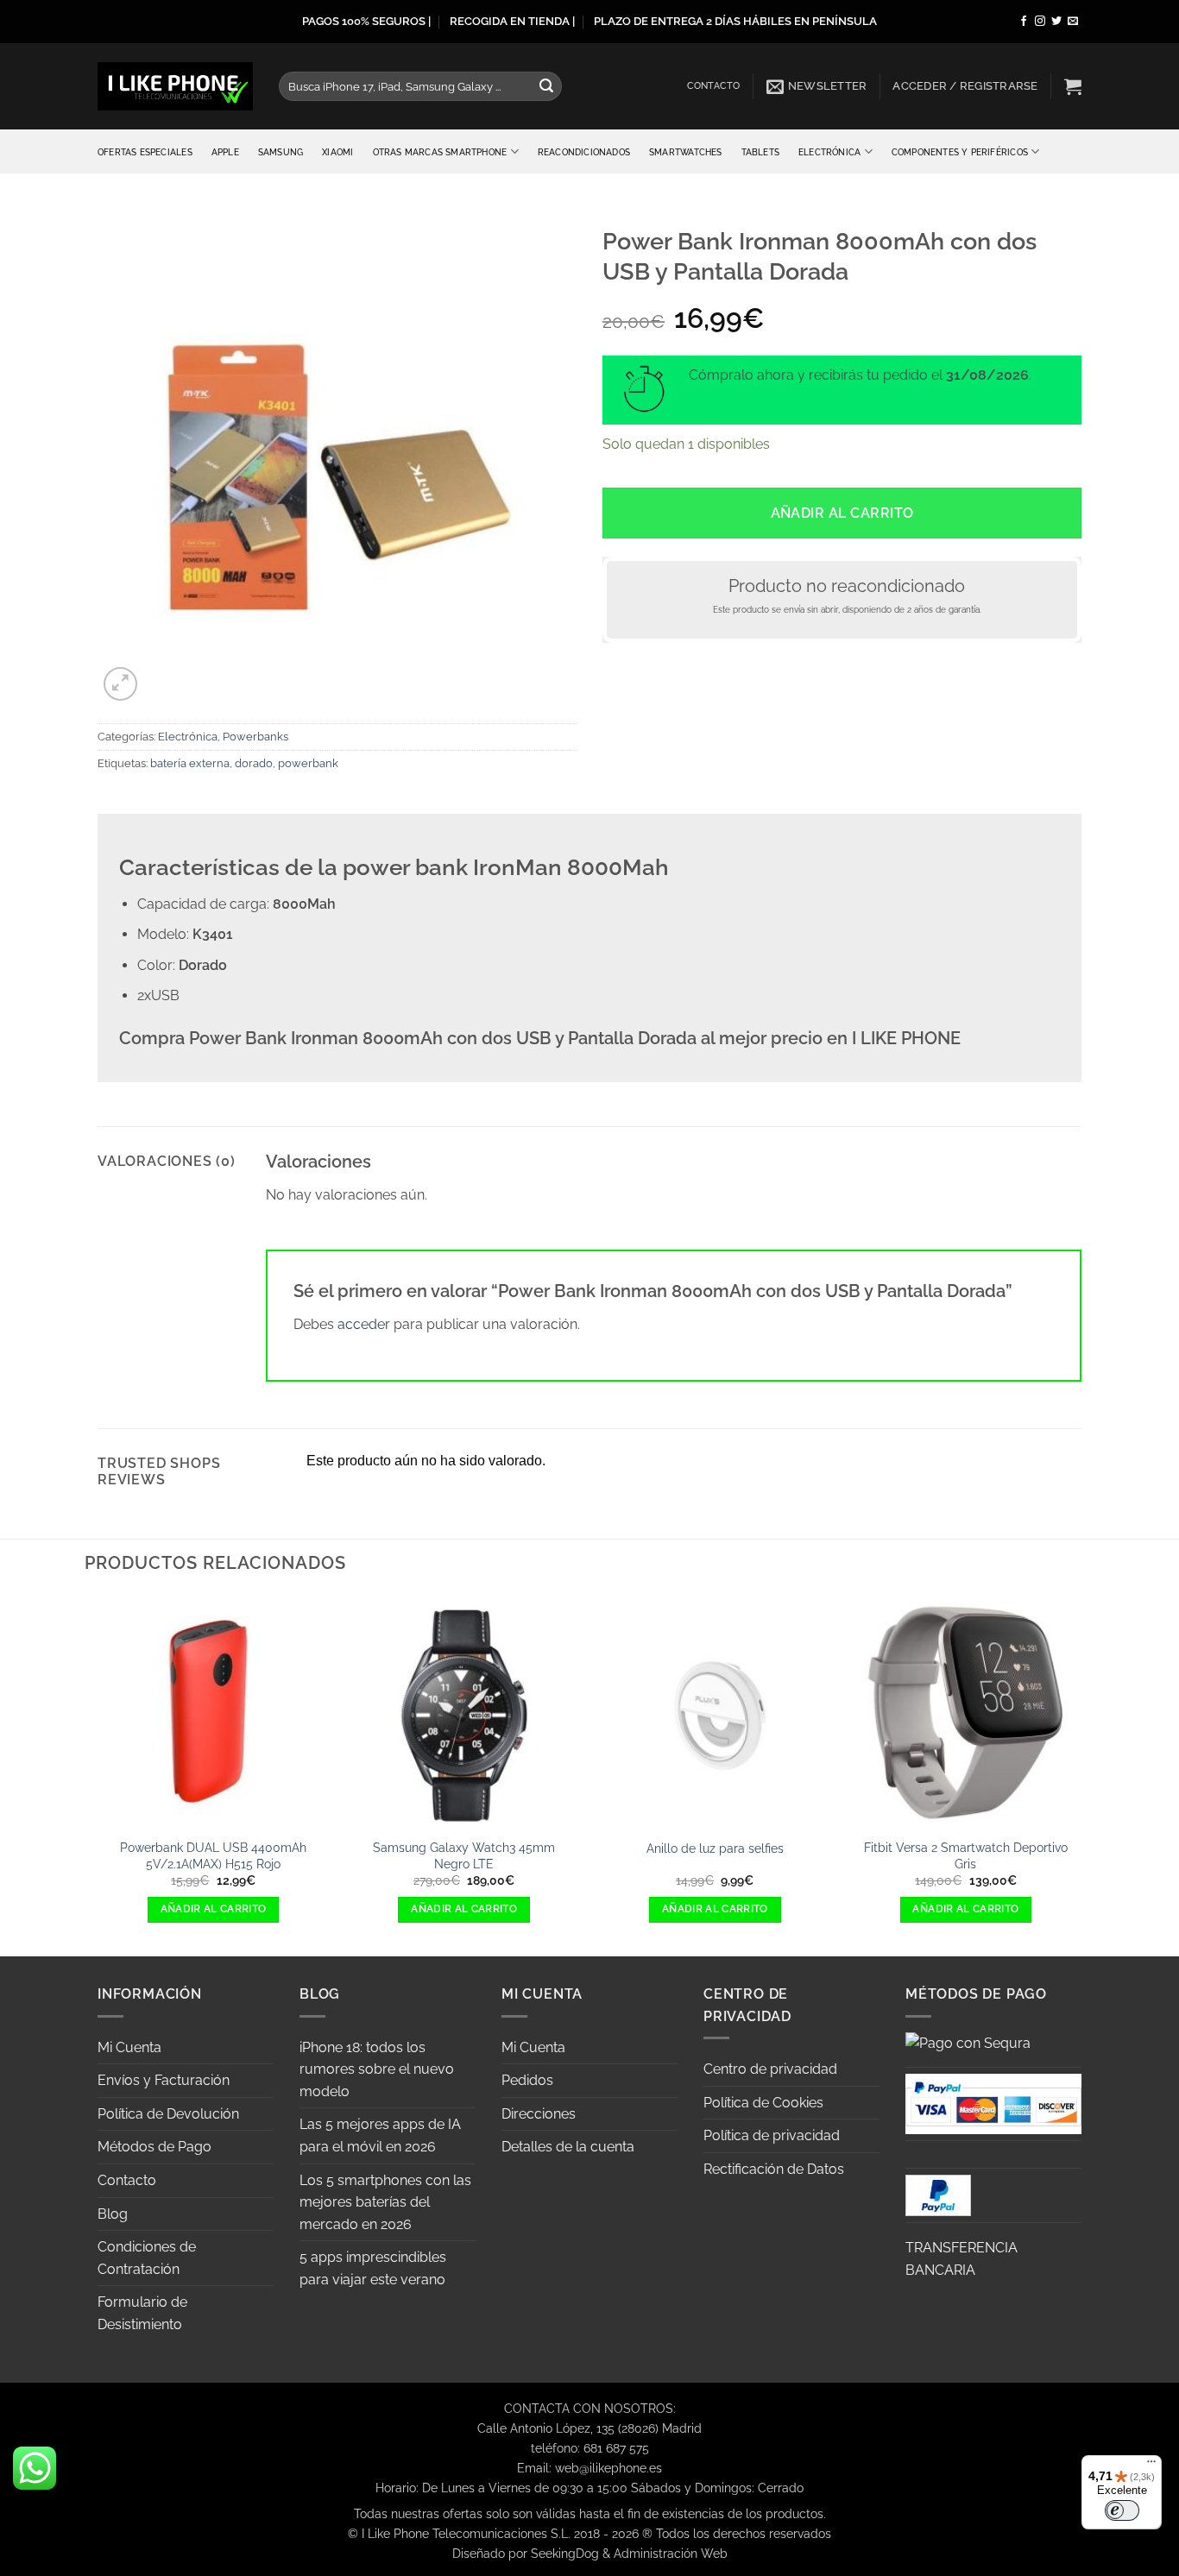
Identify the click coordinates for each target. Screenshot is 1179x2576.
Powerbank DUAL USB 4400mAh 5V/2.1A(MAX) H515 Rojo (213, 1855)
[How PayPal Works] (993, 2103)
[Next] (1081, 1774)
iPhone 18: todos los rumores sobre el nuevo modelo (377, 2069)
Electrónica (829, 152)
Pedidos (527, 2080)
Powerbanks (255, 737)
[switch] (1122, 2510)
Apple (225, 152)
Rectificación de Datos (774, 2169)
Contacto (714, 86)
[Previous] (98, 1774)
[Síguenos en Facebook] (1024, 22)
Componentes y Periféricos (960, 152)
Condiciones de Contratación (147, 2258)
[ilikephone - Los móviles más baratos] (175, 86)
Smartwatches (686, 152)
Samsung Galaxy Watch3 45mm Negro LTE (464, 1855)
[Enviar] (546, 86)
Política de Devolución (168, 2114)
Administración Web (671, 2553)
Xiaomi (337, 152)
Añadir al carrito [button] (214, 1909)
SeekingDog (565, 2553)
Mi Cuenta (129, 2047)
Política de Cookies (763, 2103)
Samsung (281, 152)
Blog (113, 2214)
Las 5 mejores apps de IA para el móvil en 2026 (380, 2135)
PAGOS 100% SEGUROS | (366, 21)
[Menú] (1151, 2466)
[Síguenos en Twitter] (1056, 22)
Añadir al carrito (842, 513)
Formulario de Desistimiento (142, 2313)
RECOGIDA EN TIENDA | (512, 21)
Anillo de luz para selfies (715, 1848)
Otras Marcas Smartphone (440, 152)
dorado (254, 763)
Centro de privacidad (770, 2069)
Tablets (760, 152)
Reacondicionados (584, 152)
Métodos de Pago (154, 2147)
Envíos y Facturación (164, 2080)
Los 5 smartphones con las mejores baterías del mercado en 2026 (385, 2202)
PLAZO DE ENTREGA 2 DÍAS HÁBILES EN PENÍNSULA (735, 21)
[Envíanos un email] (1073, 22)
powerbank (308, 763)
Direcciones (539, 2114)
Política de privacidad (772, 2135)
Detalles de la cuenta (568, 2147)
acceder (364, 1324)
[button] (817, 86)
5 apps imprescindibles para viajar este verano (373, 2268)
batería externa (190, 763)
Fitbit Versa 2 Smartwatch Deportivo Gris (966, 1855)
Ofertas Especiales (145, 152)
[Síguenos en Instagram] (1040, 22)
